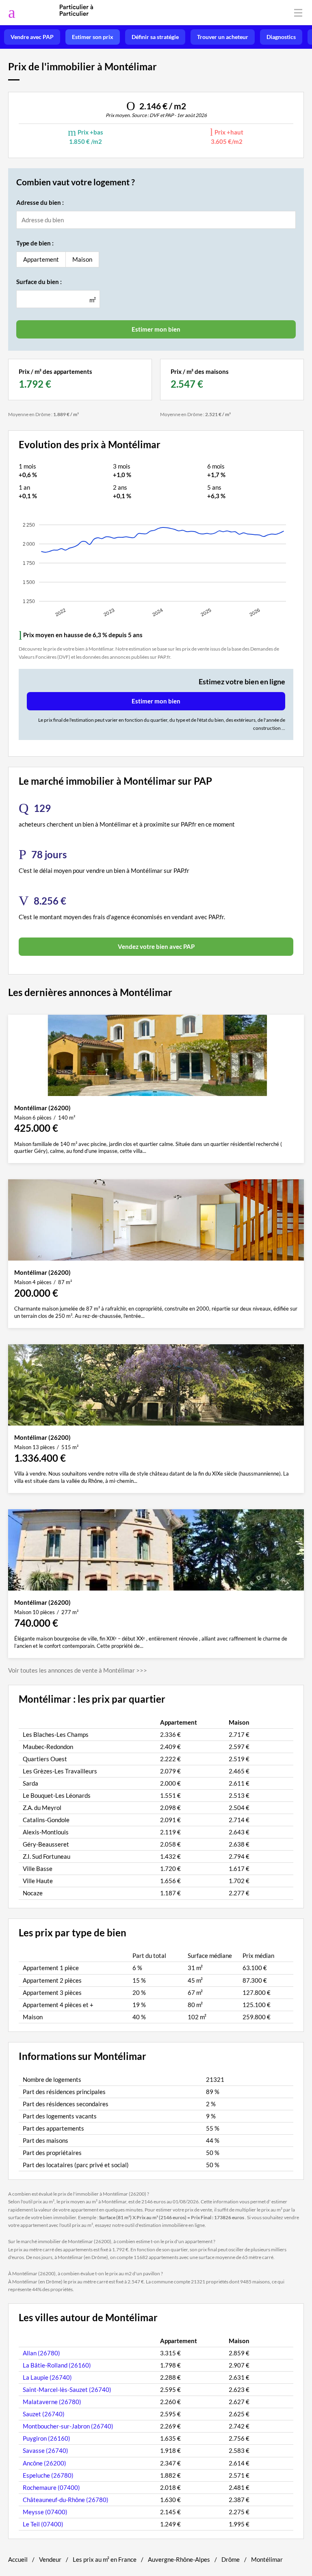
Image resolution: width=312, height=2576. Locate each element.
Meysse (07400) (45, 2512)
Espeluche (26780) (48, 2475)
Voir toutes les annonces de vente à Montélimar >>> (78, 1670)
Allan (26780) (41, 2353)
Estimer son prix (93, 37)
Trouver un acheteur (223, 37)
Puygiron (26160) (47, 2438)
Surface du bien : (39, 282)
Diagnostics (281, 37)
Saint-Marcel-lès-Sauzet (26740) (67, 2389)
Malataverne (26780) (52, 2402)
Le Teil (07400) (43, 2524)
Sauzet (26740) (44, 2414)
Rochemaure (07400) (51, 2487)
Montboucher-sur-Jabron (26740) (68, 2426)
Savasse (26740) (45, 2450)
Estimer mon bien (156, 701)
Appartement (41, 259)
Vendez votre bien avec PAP (156, 946)
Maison (82, 259)
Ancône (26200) (44, 2463)
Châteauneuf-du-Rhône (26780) (66, 2500)
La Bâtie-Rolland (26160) (57, 2365)
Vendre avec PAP (32, 37)
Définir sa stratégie (155, 37)
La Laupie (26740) (47, 2377)
